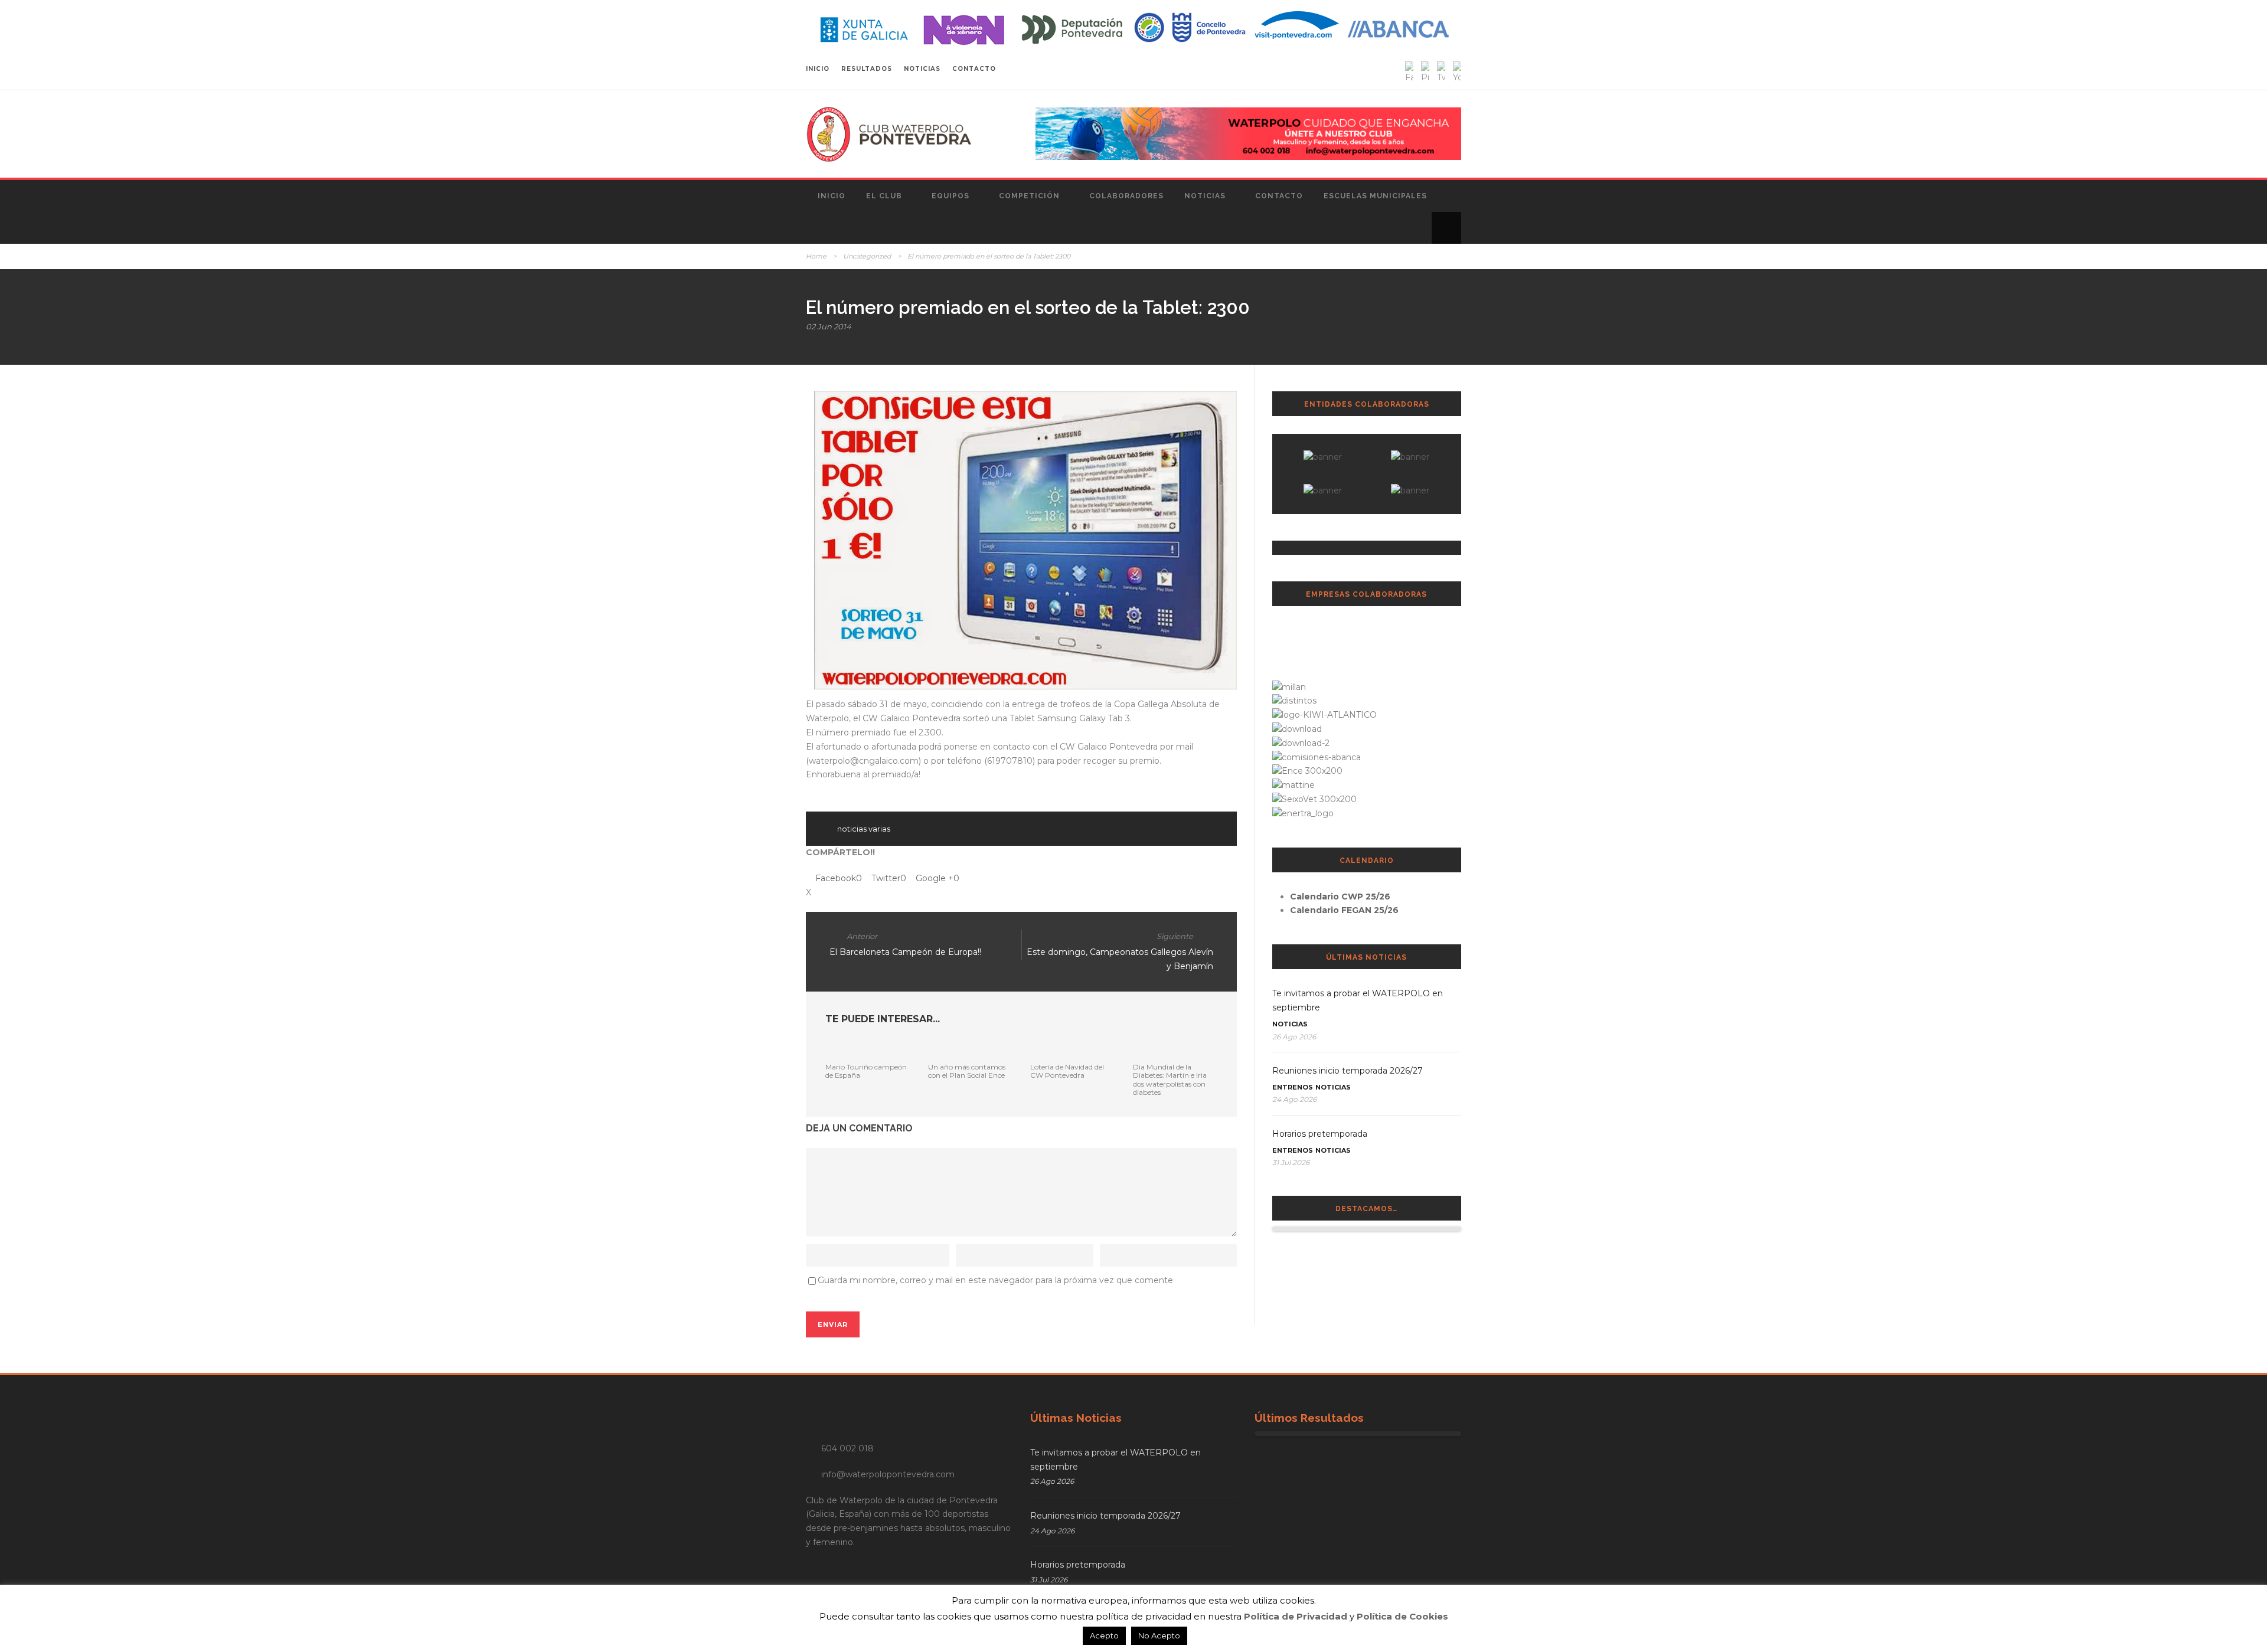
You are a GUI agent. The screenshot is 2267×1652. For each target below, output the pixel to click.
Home (816, 256)
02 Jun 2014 (829, 326)
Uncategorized (867, 256)
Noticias (1205, 196)
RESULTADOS (867, 69)
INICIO (818, 69)
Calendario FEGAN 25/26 (1344, 910)
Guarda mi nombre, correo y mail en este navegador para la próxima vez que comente (995, 1280)
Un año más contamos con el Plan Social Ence (967, 1071)
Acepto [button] (1104, 1635)
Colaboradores (1126, 196)
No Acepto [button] (1159, 1635)
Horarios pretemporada (1320, 1134)
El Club (884, 196)
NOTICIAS (922, 69)
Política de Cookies (1402, 1616)
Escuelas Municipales (1375, 196)
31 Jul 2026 (1291, 1162)
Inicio (832, 196)
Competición (1029, 196)
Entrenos (1293, 1087)
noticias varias (864, 829)
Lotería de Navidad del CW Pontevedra (1067, 1071)
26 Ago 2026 (1294, 1037)
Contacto (1279, 196)
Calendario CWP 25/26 (1340, 897)
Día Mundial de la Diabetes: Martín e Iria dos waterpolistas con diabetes (1170, 1079)
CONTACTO (974, 69)
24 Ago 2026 (1294, 1099)
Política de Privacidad (1296, 1616)
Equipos (950, 196)
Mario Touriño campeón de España (866, 1071)
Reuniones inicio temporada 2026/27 (1348, 1071)
